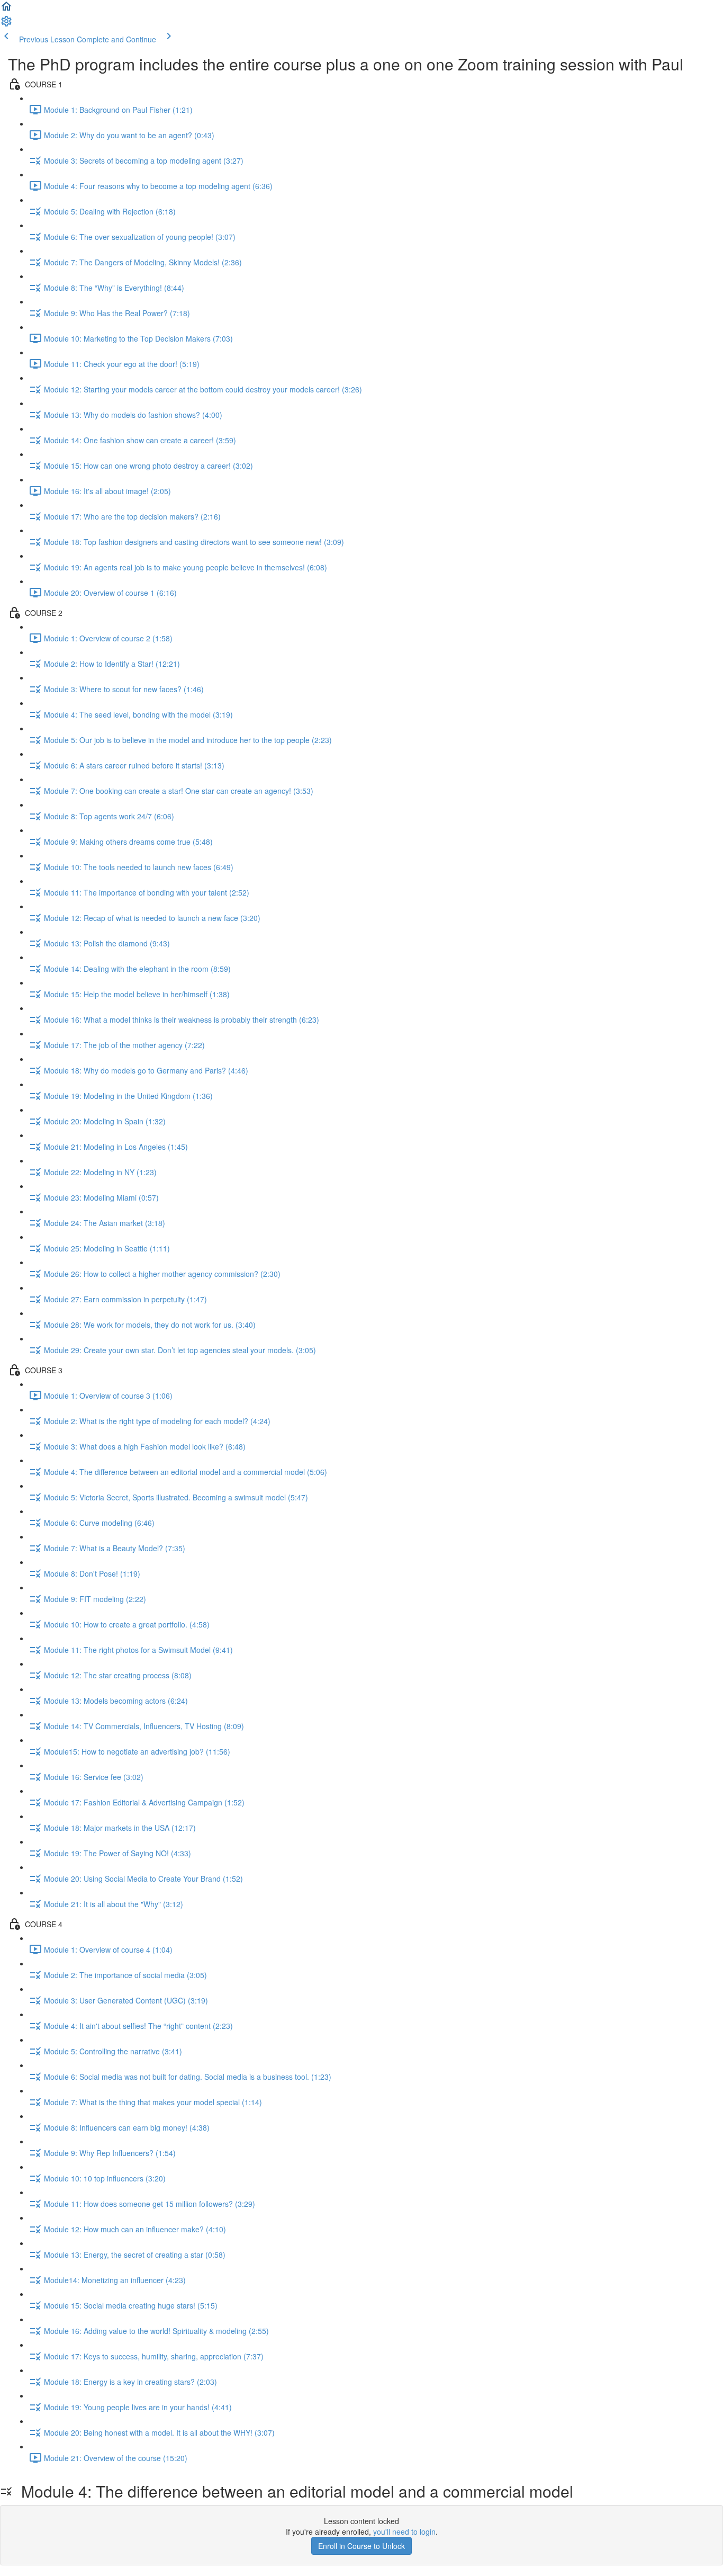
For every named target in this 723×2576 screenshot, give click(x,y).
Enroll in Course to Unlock (361, 2546)
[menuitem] (6, 24)
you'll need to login (404, 2532)
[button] (6, 10)
